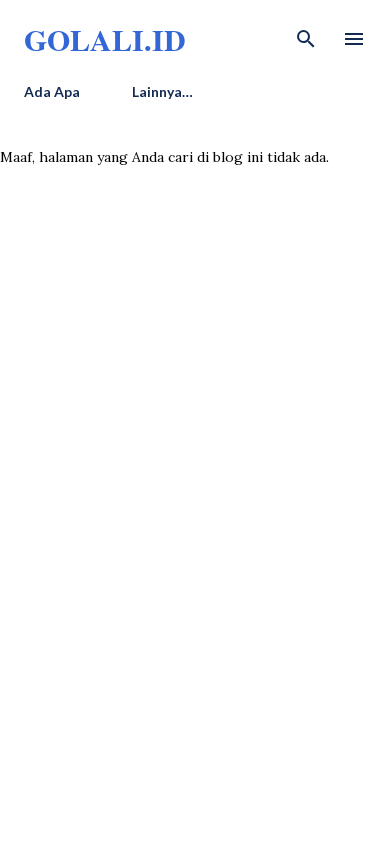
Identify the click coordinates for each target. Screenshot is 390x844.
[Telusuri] (306, 36)
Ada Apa (52, 91)
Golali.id (105, 39)
